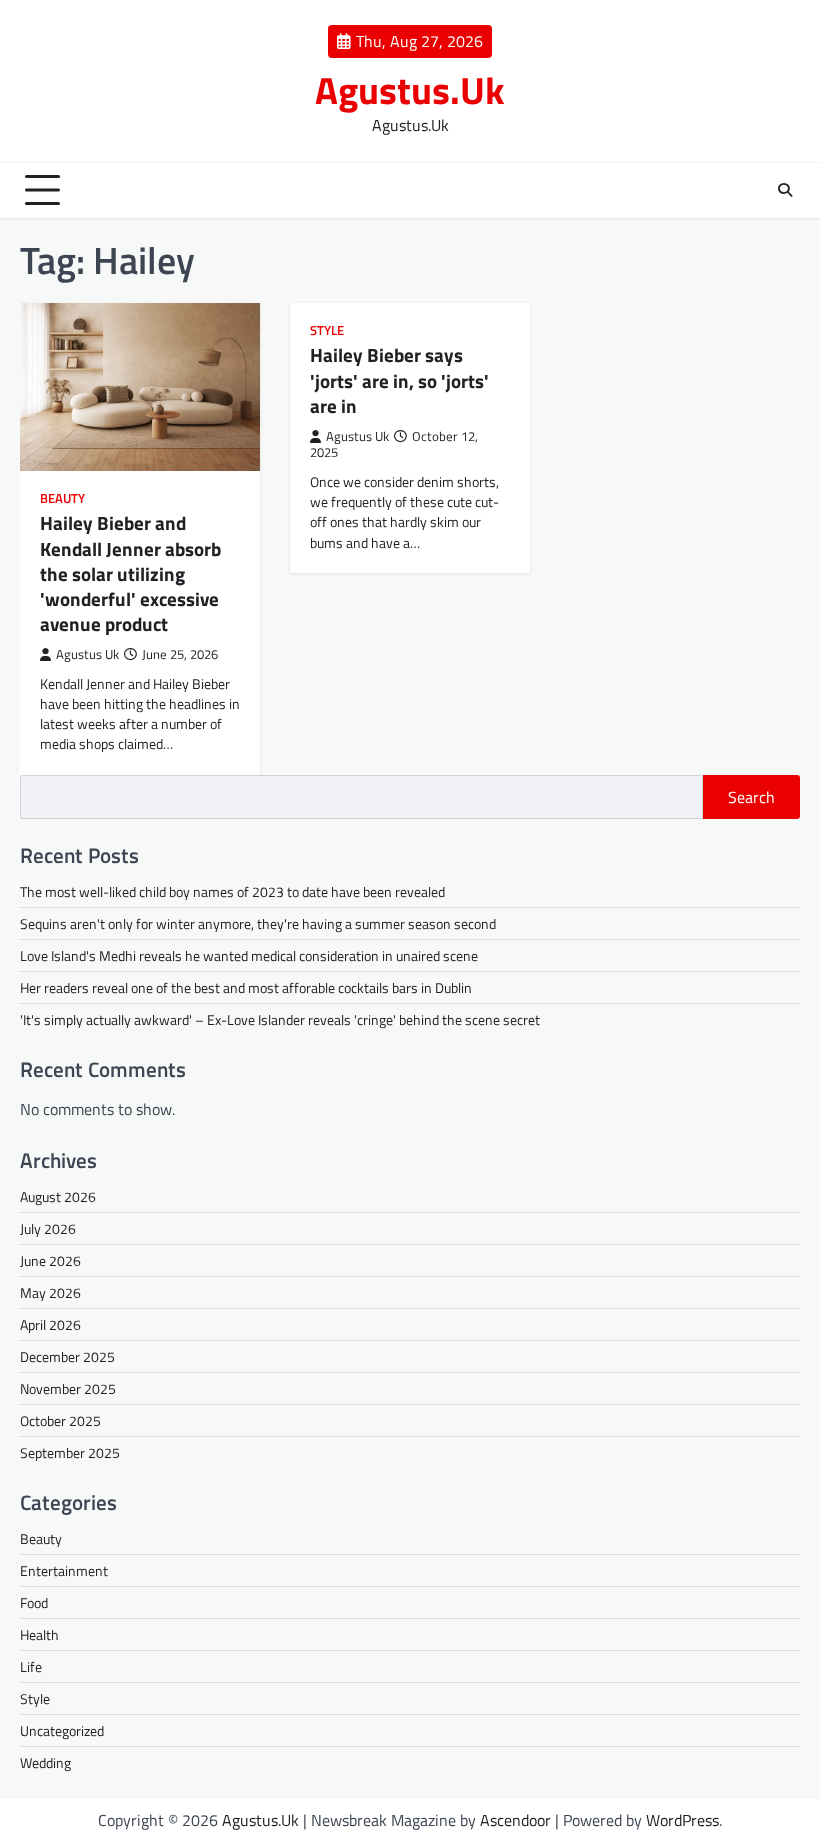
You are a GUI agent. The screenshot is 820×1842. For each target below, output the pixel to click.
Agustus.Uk (410, 90)
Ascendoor (515, 1820)
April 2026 (50, 1324)
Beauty (62, 498)
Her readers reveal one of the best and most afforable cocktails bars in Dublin (246, 987)
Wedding (45, 1762)
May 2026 (50, 1292)
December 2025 (67, 1356)
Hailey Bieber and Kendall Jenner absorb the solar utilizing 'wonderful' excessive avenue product (130, 573)
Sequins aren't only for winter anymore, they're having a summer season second (258, 923)
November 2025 (68, 1388)
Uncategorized (62, 1730)
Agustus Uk (87, 654)
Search (751, 797)
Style (327, 330)
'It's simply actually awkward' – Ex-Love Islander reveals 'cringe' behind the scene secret (280, 1019)
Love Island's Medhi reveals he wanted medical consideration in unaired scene (249, 955)
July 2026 (48, 1228)
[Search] (785, 190)
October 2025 (60, 1420)
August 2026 (58, 1196)
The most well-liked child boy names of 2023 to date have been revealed (232, 891)
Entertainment (64, 1570)
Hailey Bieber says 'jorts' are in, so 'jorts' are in (399, 380)
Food (34, 1602)
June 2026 (50, 1260)
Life (31, 1666)
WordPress (682, 1820)
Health (39, 1634)
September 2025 (70, 1452)
